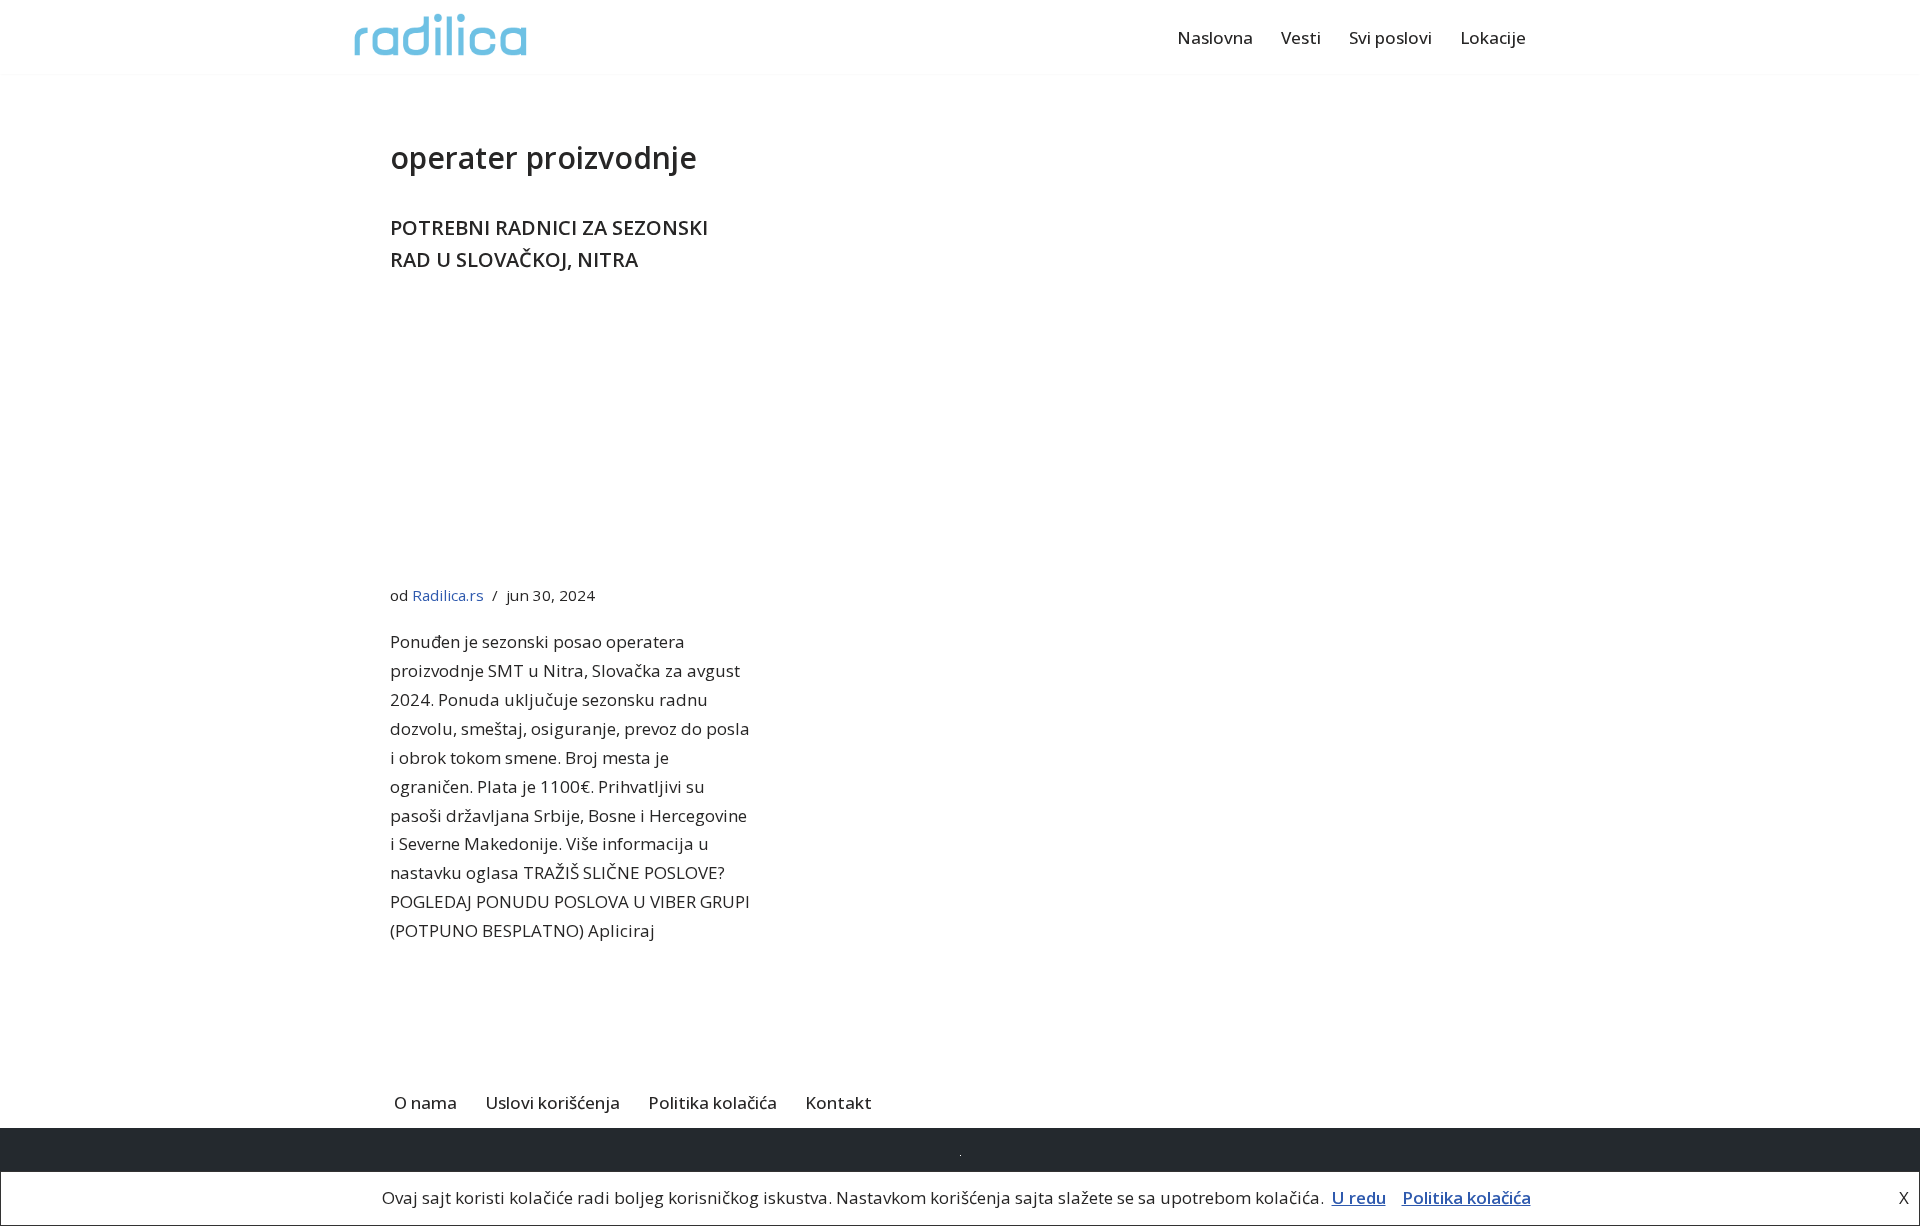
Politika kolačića (712, 1102)
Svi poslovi (1390, 37)
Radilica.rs (448, 595)
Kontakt (838, 1102)
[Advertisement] (570, 434)
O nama (425, 1102)
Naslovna (1215, 37)
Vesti (1301, 37)
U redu (1359, 1197)
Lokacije (1493, 37)
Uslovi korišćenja (552, 1102)
